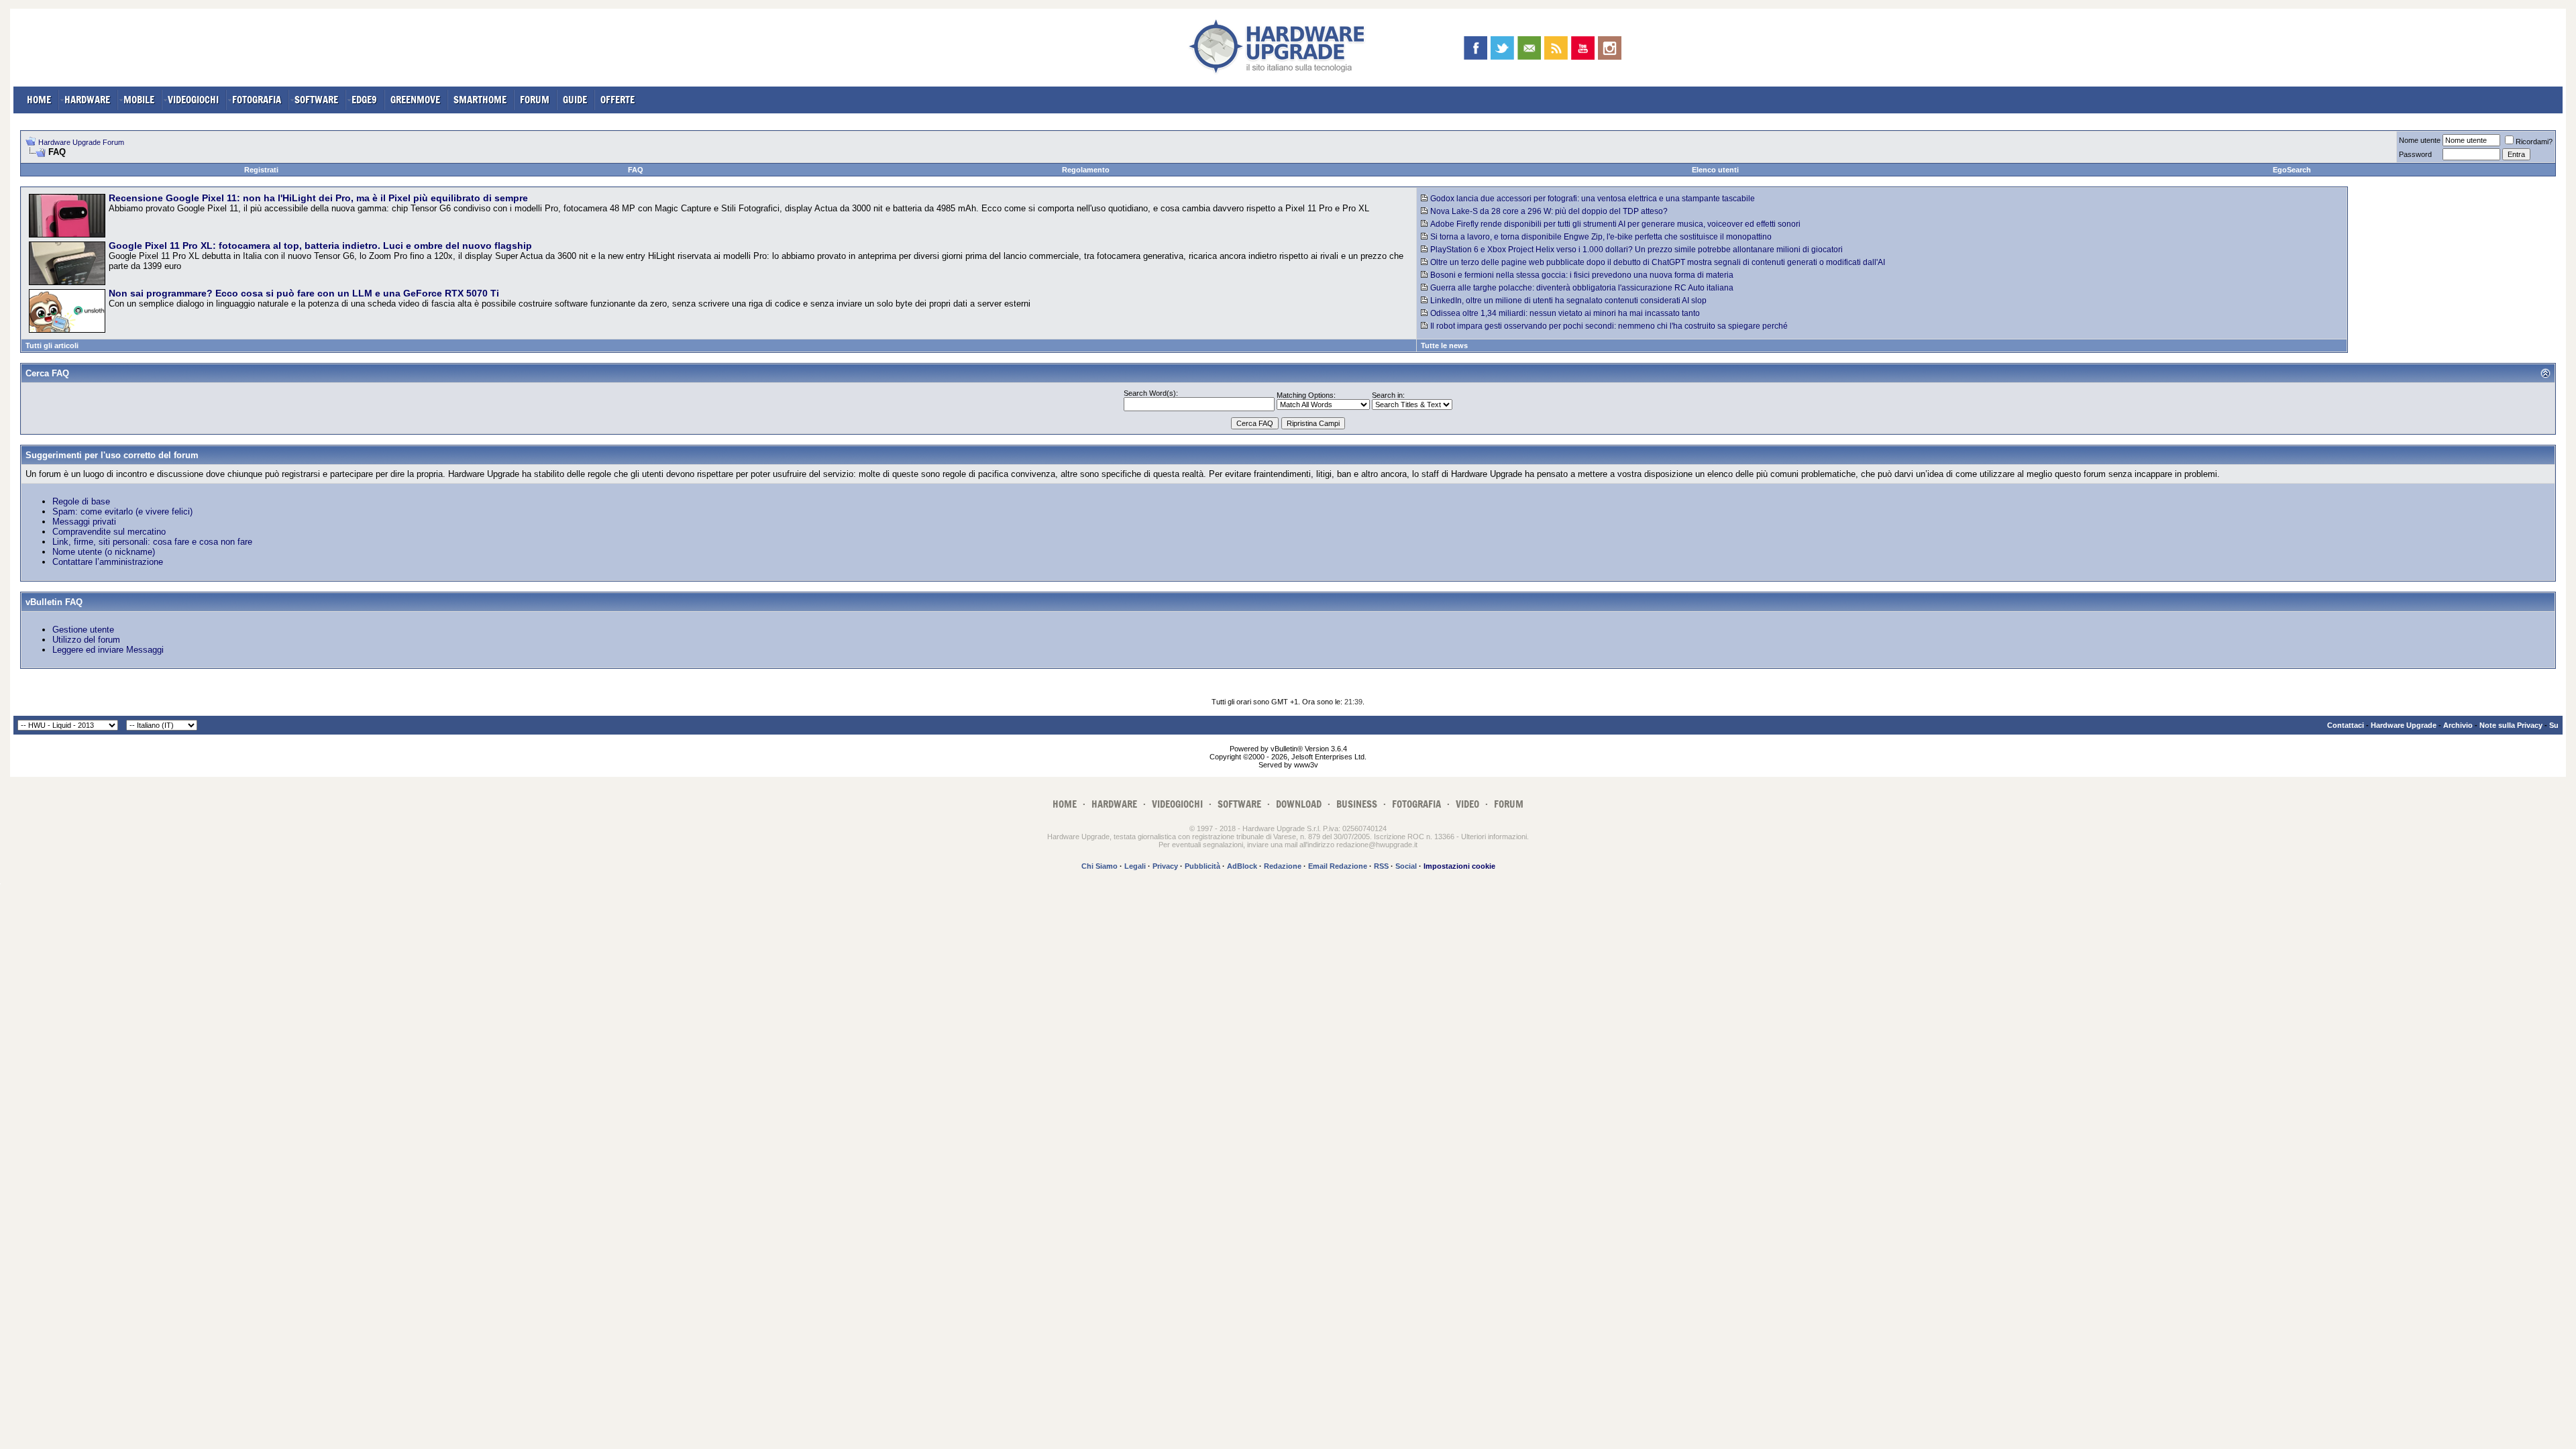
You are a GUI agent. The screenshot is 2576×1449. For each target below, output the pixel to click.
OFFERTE (618, 100)
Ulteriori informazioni (1494, 837)
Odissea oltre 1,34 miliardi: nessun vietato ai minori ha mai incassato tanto (1565, 313)
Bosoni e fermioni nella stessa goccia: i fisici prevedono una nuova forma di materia (1582, 275)
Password (2415, 154)
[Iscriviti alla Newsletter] (1529, 48)
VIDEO (1467, 804)
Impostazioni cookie (1459, 866)
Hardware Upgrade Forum (81, 142)
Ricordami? (2534, 142)
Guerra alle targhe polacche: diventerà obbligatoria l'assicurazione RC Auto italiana (1582, 288)
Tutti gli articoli (52, 345)
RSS (1381, 866)
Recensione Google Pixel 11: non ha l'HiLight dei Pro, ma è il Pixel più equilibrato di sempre (318, 198)
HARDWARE (87, 100)
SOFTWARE (316, 100)
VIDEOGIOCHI (193, 100)
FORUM (535, 100)
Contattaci (2346, 725)
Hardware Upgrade (2404, 725)
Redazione (1283, 866)
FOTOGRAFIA (257, 100)
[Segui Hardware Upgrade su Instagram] (1610, 48)
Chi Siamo (1099, 866)
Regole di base (81, 501)
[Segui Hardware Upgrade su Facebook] (1475, 48)
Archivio (2458, 725)
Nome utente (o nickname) (104, 552)
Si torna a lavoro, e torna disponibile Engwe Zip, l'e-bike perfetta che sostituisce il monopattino (1601, 237)
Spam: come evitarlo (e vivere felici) (122, 512)
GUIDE (575, 100)
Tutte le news (1444, 345)
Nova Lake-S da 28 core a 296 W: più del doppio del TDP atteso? (1549, 211)
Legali (1135, 866)
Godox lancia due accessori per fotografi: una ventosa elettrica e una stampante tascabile (1593, 199)
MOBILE (139, 100)
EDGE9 (364, 100)
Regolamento (1086, 170)
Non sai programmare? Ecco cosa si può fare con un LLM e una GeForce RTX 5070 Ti (304, 293)
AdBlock (1242, 866)
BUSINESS (1357, 804)
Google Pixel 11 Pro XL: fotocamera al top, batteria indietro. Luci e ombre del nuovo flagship (320, 246)
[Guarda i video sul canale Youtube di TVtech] (1583, 48)
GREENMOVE (415, 100)
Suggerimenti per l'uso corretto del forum (112, 455)
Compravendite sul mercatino (109, 532)
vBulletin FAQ (54, 602)
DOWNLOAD (1299, 804)
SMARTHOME (480, 100)
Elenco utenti (1715, 170)
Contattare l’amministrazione (108, 562)
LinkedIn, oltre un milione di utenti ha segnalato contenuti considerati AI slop (1568, 301)
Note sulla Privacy (2511, 725)
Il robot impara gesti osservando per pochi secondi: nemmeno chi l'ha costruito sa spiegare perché (1609, 326)
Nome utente (2420, 140)
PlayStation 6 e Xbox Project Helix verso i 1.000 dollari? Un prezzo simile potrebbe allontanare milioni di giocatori (1636, 250)
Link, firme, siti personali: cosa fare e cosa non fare (152, 542)
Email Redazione (1338, 866)
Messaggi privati (84, 522)
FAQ (636, 170)
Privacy (1165, 866)
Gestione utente (83, 630)
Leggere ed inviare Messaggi (108, 650)
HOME (39, 100)
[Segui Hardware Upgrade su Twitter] (1502, 48)
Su (2554, 725)
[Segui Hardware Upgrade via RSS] (1556, 48)
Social (1406, 866)
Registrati (261, 170)
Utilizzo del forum (86, 640)
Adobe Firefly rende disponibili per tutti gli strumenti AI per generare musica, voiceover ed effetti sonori (1615, 224)
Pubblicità (1202, 866)
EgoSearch (2292, 170)
